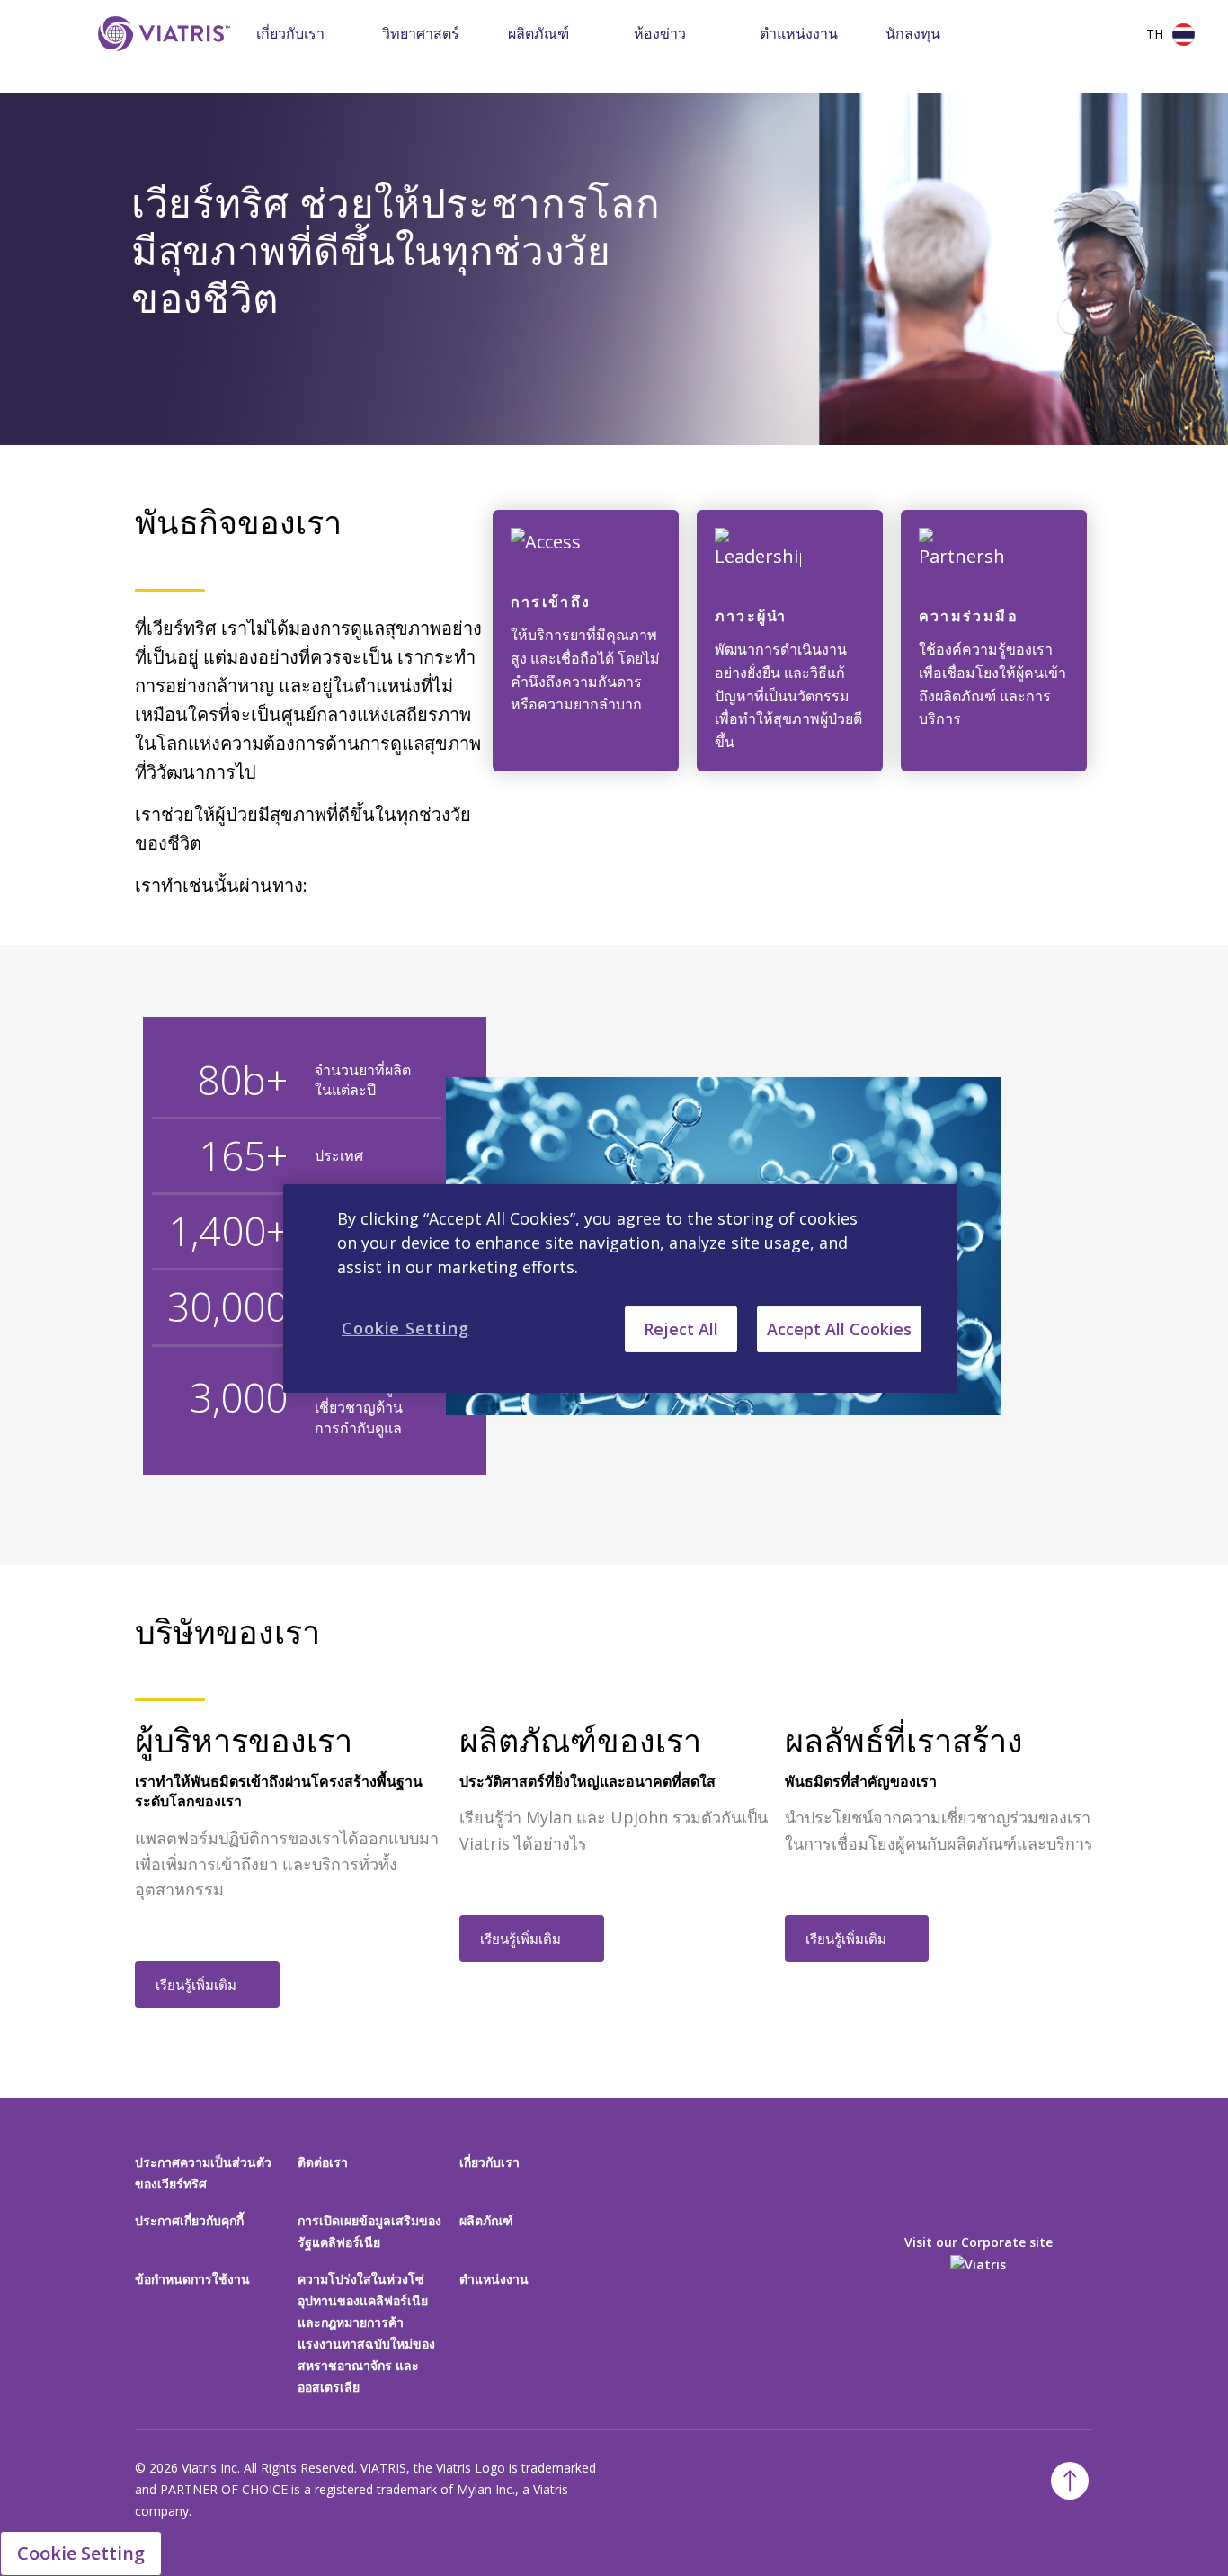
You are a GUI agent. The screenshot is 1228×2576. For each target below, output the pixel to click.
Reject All (681, 1328)
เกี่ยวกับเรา (290, 33)
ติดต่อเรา (323, 2162)
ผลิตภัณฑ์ (538, 33)
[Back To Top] (1070, 2481)
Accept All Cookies (839, 1328)
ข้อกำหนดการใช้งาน (192, 2279)
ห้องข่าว (660, 33)
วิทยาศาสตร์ (421, 33)
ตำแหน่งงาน (799, 33)
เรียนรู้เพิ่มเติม (196, 1984)
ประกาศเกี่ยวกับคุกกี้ (189, 2220)
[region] (620, 1288)
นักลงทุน (913, 33)
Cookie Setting (81, 2553)
